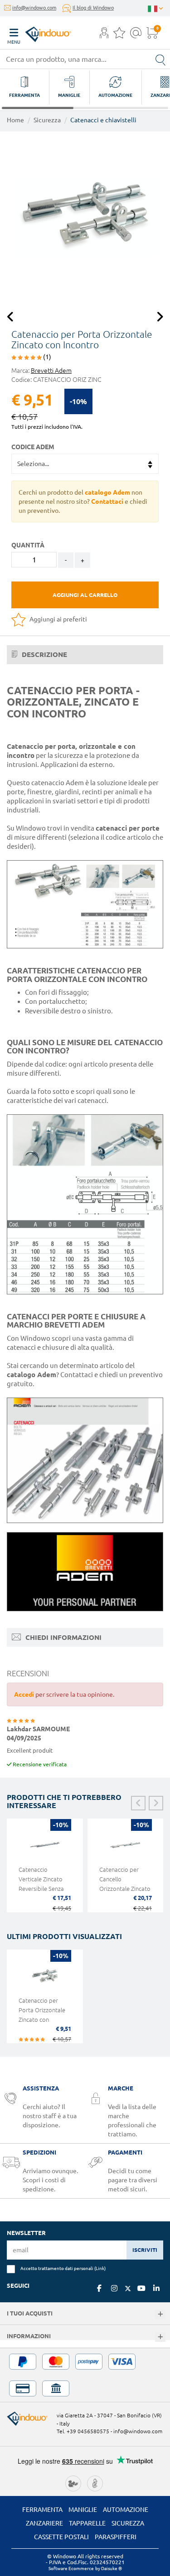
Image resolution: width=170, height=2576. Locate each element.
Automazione (126, 2510)
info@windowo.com (34, 8)
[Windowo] (39, 32)
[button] (104, 34)
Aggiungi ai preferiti (58, 619)
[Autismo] (95, 2483)
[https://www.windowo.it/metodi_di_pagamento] (85, 2375)
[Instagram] (114, 2288)
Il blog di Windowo (93, 8)
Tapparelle (87, 2523)
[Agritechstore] (73, 2483)
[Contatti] (136, 35)
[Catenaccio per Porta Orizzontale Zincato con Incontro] (85, 217)
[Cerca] (160, 59)
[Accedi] (104, 35)
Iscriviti (145, 2250)
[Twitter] (128, 2289)
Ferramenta (42, 2510)
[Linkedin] (156, 2288)
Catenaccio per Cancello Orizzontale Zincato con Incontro (125, 1884)
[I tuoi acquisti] (160, 2314)
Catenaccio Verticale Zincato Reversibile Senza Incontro (41, 1884)
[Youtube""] (141, 2288)
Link (100, 2268)
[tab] (85, 655)
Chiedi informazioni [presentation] (63, 1637)
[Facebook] (99, 2288)
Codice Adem (33, 447)
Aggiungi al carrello (85, 595)
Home (15, 120)
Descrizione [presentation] (44, 654)
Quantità (28, 545)
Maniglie (83, 2510)
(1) (46, 357)
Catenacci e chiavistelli (103, 120)
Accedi (24, 1694)
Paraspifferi (116, 2537)
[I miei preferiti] (119, 35)
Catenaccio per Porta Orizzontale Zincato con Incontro (42, 2015)
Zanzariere (44, 2523)
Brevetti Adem (51, 371)
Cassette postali (61, 2537)
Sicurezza (47, 120)
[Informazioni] (160, 2337)
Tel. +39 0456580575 (83, 2431)
